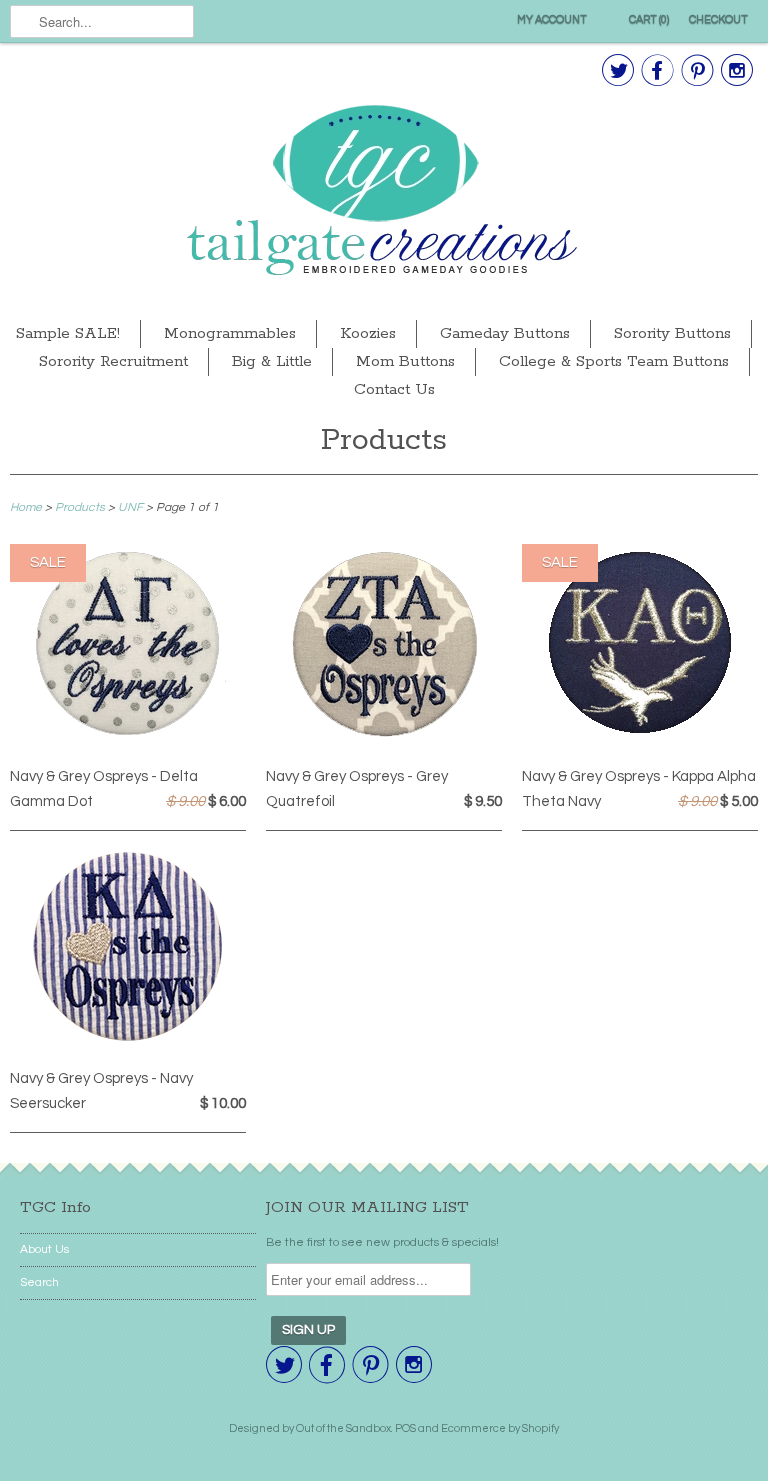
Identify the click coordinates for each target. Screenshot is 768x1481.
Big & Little (272, 361)
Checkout (718, 19)
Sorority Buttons (672, 333)
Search (39, 1282)
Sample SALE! (68, 333)
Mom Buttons (405, 361)
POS (405, 1428)
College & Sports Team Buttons (614, 361)
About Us (44, 1249)
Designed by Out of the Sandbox (310, 1428)
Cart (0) (649, 19)
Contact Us (394, 389)
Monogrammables (230, 333)
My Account (552, 19)
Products (384, 440)
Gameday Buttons (505, 333)
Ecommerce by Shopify (500, 1428)
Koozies (368, 333)
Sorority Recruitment (113, 361)
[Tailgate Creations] (384, 192)
